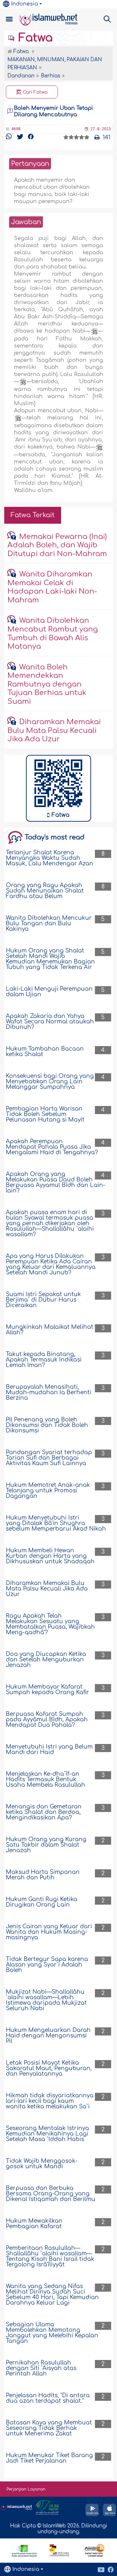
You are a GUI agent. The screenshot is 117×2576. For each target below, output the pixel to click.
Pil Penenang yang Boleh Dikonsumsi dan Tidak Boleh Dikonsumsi (47, 1425)
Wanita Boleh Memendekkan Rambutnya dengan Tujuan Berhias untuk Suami (47, 684)
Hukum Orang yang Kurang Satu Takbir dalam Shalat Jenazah (46, 1845)
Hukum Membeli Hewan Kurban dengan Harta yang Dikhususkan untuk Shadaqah (50, 1556)
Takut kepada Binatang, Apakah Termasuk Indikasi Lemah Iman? (44, 1360)
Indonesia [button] (25, 4)
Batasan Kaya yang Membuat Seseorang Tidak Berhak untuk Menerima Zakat (49, 2428)
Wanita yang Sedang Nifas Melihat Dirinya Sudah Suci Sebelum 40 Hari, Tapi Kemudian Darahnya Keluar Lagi (52, 2295)
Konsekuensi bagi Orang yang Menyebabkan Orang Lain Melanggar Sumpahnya (50, 1082)
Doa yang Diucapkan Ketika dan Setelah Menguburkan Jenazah (46, 1660)
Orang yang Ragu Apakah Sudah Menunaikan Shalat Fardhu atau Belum (45, 891)
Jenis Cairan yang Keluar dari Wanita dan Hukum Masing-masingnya (49, 1932)
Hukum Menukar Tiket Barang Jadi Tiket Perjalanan (49, 2458)
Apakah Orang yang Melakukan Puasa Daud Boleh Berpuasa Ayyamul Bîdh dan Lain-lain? (56, 1182)
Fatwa (34, 38)
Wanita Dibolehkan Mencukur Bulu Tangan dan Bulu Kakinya (49, 923)
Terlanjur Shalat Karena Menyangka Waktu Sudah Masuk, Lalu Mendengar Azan (50, 858)
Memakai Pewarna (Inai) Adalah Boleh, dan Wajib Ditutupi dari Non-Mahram (57, 545)
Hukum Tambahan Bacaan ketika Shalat (45, 1052)
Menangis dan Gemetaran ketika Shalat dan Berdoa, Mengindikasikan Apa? (44, 1812)
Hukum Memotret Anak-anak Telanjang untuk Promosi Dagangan (48, 1491)
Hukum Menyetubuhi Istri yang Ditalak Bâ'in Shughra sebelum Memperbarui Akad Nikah (56, 1523)
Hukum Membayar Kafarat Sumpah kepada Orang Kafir (47, 1690)
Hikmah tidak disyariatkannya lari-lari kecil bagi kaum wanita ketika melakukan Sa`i (50, 2101)
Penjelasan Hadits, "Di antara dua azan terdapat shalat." (48, 2398)
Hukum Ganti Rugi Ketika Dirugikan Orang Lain (42, 1902)
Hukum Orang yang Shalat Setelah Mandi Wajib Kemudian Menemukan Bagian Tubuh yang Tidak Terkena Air (50, 959)
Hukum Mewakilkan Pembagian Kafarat (34, 2224)
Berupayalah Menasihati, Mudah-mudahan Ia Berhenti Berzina (49, 1392)
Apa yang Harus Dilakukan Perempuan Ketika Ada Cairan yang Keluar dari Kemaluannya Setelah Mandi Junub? (51, 1264)
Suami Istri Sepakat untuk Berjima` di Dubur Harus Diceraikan (43, 1300)
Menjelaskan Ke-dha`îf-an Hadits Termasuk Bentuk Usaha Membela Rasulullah (45, 1779)
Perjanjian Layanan (26, 2489)
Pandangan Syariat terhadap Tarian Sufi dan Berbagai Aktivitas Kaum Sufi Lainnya (49, 1458)
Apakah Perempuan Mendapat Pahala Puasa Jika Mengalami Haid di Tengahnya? (52, 1147)
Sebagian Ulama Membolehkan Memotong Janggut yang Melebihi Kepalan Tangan (52, 2333)
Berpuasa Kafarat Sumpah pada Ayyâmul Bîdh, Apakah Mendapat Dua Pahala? (47, 1720)
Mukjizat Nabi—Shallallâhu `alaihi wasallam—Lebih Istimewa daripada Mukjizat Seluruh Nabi (46, 2000)
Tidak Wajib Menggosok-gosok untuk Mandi (42, 2164)
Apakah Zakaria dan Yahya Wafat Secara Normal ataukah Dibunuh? (50, 1022)
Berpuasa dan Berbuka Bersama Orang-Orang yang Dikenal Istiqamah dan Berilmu (51, 2194)
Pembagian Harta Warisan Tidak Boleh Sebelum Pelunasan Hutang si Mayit (45, 1114)
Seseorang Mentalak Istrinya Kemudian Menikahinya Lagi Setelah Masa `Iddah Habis (47, 2134)
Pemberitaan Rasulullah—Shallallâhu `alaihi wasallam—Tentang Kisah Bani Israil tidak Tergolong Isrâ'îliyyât (50, 2256)
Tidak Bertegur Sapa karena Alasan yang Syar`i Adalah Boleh (47, 1965)
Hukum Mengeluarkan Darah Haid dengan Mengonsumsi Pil (48, 2036)
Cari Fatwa (34, 92)
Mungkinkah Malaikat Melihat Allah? (50, 1330)
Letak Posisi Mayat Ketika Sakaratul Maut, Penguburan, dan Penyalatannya (49, 2068)
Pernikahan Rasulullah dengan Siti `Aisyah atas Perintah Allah (41, 2368)
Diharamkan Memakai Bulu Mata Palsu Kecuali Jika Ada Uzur (54, 730)
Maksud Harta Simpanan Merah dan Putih (43, 1875)
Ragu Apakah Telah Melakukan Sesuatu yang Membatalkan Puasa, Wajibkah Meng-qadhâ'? (50, 1624)
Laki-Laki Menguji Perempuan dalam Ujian (49, 992)
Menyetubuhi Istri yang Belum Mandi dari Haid (49, 1750)
